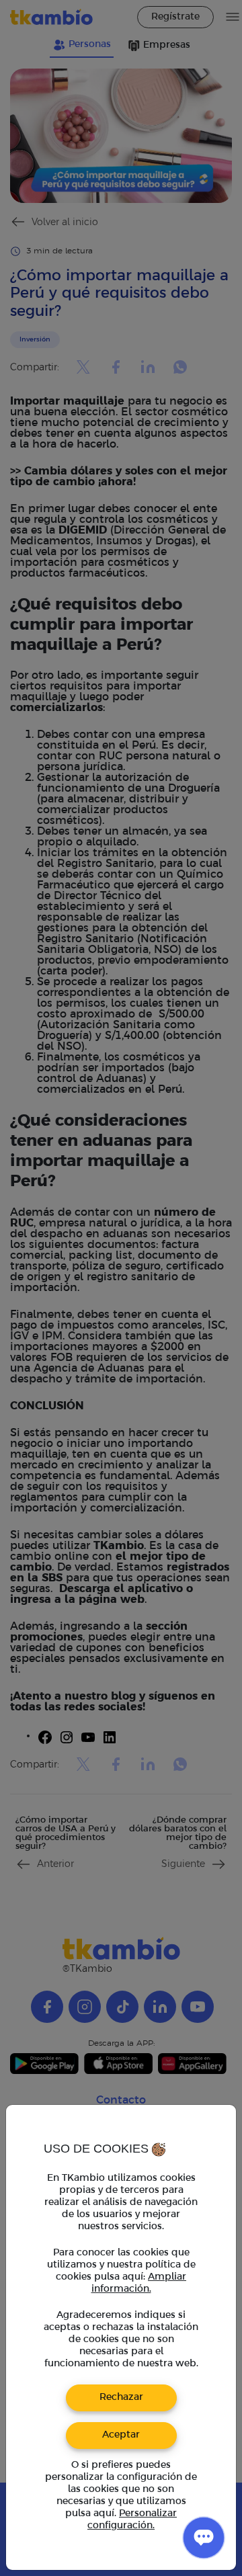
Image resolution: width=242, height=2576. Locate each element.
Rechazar (121, 2398)
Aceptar (121, 2435)
